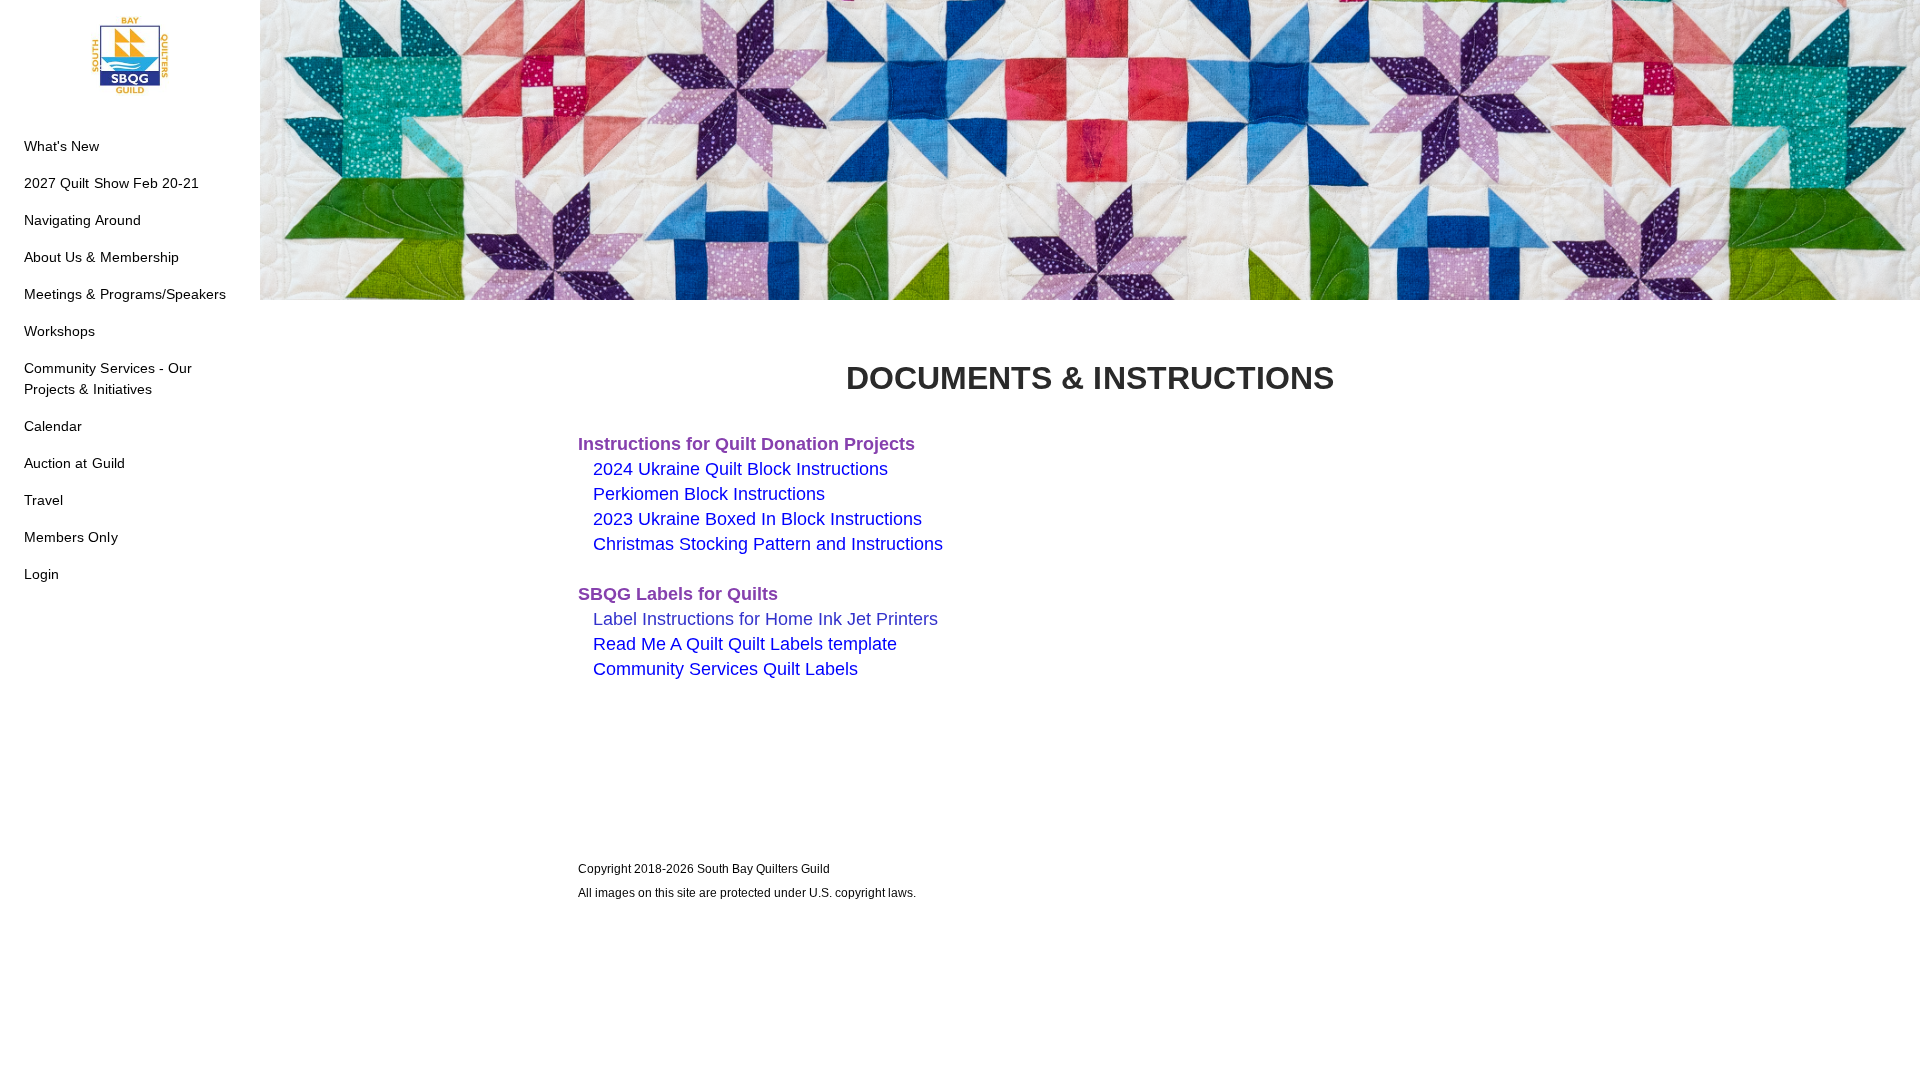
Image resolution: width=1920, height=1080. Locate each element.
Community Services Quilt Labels (728, 669)
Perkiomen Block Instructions (709, 494)
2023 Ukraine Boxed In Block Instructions (757, 519)
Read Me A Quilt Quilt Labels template (745, 644)
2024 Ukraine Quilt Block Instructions (740, 469)
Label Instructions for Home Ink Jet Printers (765, 619)
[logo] (130, 56)
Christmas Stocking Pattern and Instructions (768, 544)
